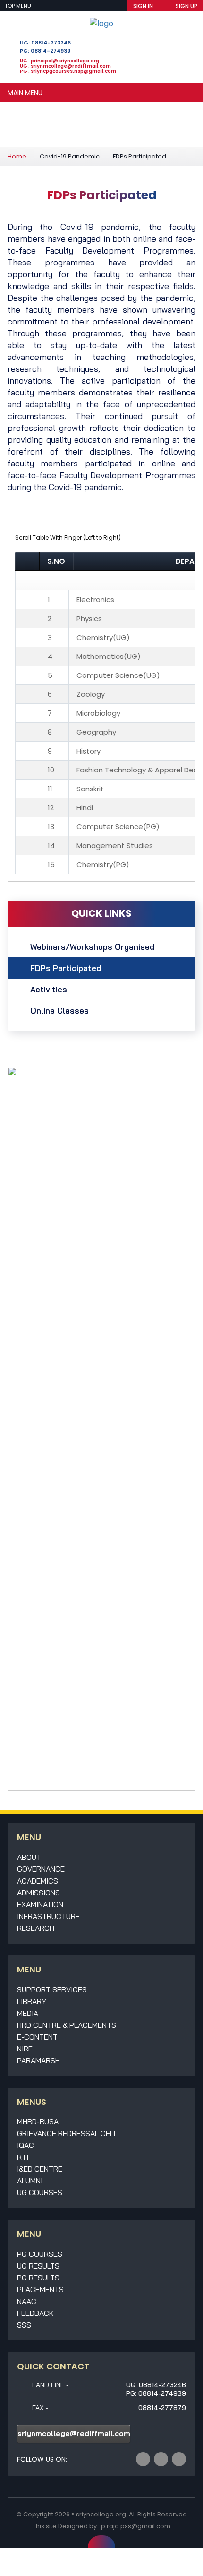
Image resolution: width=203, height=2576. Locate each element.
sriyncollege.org (101, 2514)
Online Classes (59, 1011)
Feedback (35, 2313)
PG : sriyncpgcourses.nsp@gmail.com (68, 71)
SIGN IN (143, 6)
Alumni (30, 2181)
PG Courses (40, 2254)
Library (32, 2001)
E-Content (37, 2037)
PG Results (38, 2278)
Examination (40, 1904)
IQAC (25, 2145)
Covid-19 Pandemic (70, 156)
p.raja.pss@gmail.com (136, 2526)
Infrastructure (48, 1916)
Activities (49, 989)
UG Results (38, 2266)
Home (17, 156)
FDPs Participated (66, 968)
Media (28, 2013)
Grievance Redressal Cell (67, 2133)
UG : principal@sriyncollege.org (59, 61)
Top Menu (19, 6)
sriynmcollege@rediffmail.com (74, 2433)
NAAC (27, 2301)
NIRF (25, 2049)
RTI (23, 2157)
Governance (41, 1869)
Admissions (38, 1893)
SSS (24, 2325)
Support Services (52, 1989)
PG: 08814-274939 (45, 51)
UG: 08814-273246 (45, 43)
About (29, 1857)
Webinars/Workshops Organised (92, 947)
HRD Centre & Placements (67, 2025)
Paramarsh (38, 2060)
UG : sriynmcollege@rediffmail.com (65, 66)
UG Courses (40, 2192)
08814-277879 (162, 2408)
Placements (40, 2289)
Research (36, 1928)
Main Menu (25, 93)
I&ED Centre (40, 2169)
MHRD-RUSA (38, 2121)
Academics (38, 1881)
